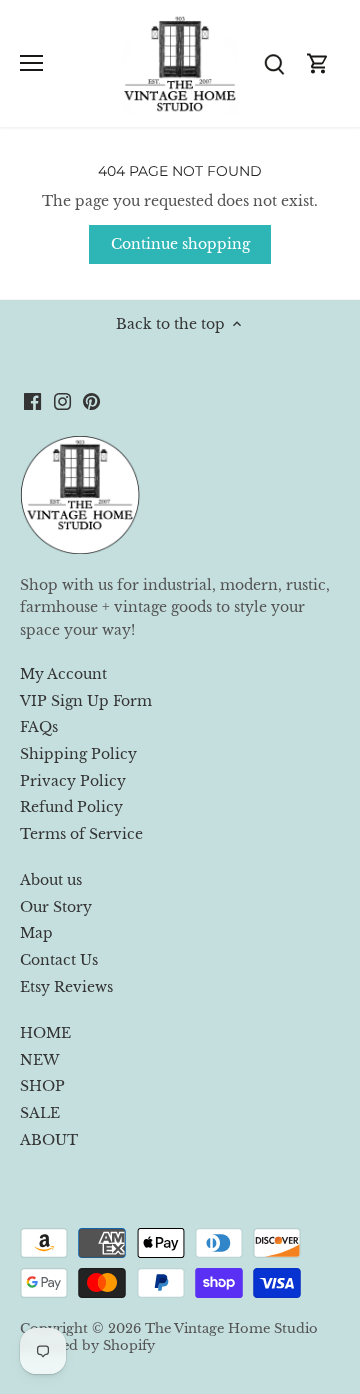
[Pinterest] (91, 401)
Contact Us (59, 960)
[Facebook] (32, 401)
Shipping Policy (78, 754)
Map (36, 933)
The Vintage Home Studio (231, 1328)
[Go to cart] (318, 63)
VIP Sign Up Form (86, 701)
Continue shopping (180, 244)
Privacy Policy (73, 781)
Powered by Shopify (87, 1345)
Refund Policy (71, 807)
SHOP (42, 1086)
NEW (39, 1060)
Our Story (56, 907)
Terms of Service (81, 834)
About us (51, 880)
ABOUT (49, 1140)
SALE (40, 1113)
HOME (45, 1033)
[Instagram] (62, 401)
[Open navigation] (31, 63)
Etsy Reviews (66, 987)
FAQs (39, 727)
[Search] (274, 63)
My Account (63, 674)
